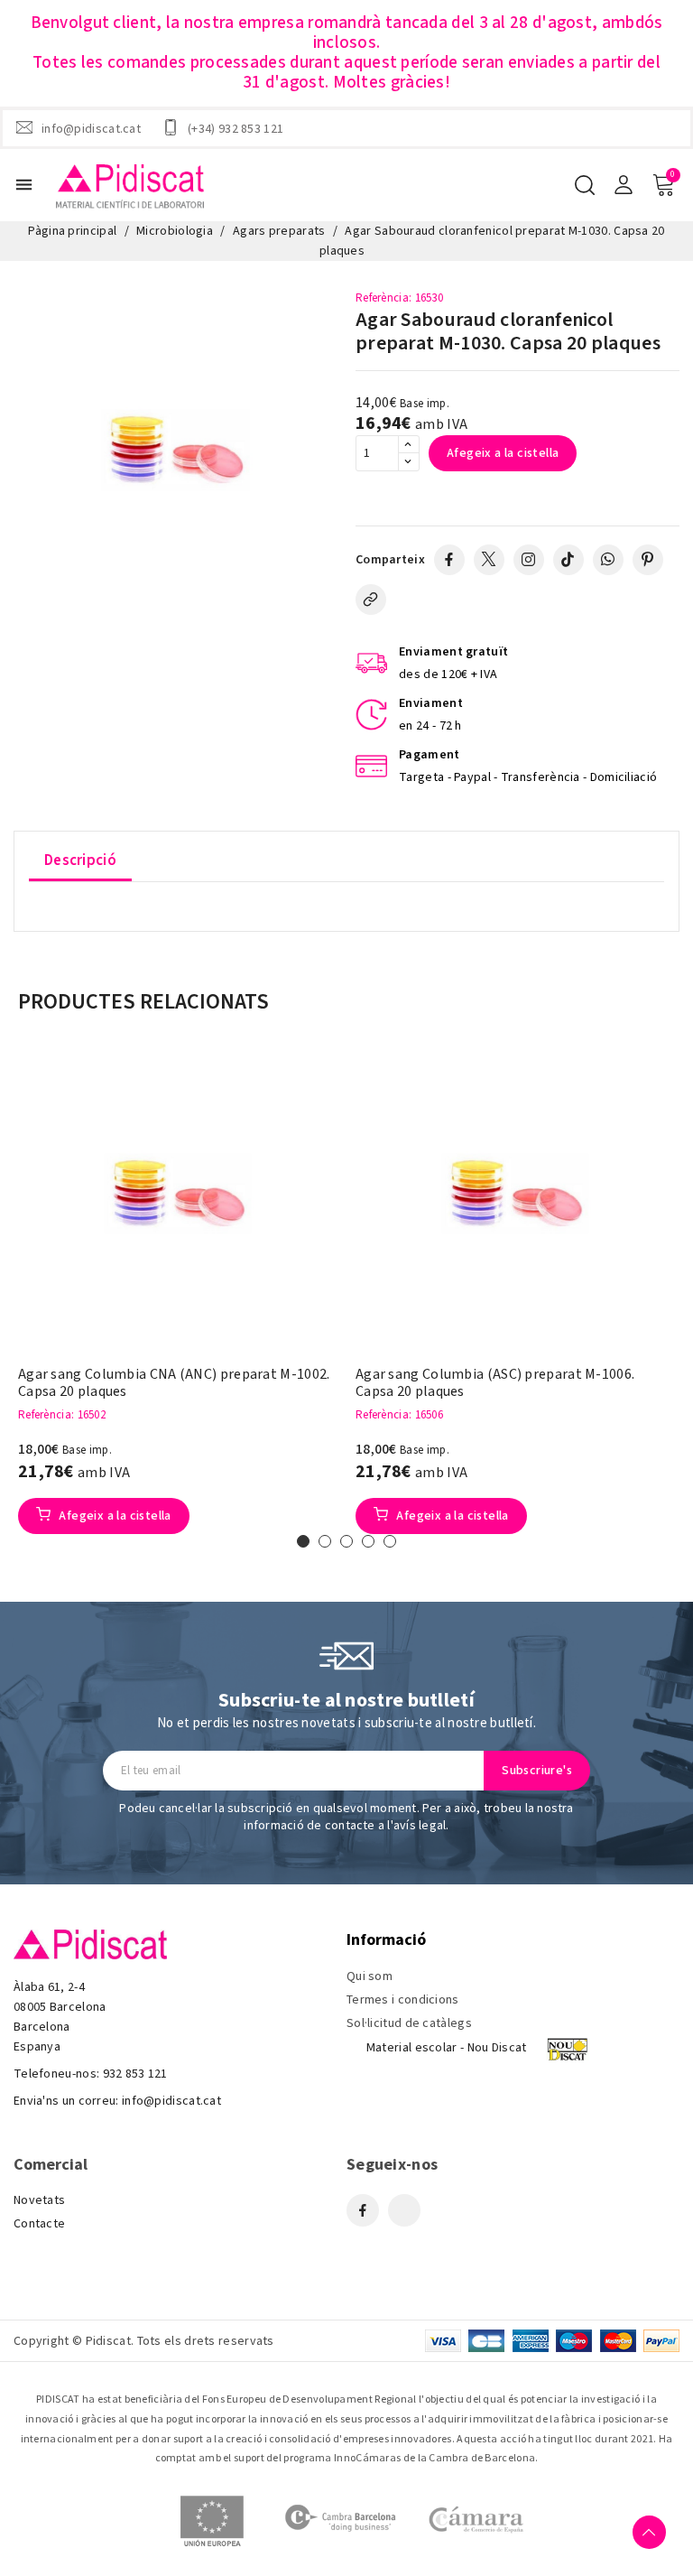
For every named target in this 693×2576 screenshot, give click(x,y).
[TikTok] (568, 560)
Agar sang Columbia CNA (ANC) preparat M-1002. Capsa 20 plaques (174, 1383)
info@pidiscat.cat (91, 128)
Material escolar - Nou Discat (447, 2048)
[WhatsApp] (608, 560)
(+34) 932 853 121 (236, 128)
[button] (303, 1541)
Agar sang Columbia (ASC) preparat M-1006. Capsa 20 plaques (495, 1383)
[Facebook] (449, 560)
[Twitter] (489, 560)
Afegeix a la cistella (503, 453)
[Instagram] (529, 560)
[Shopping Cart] (663, 185)
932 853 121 (135, 2074)
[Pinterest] (648, 560)
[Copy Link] (371, 600)
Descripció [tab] (80, 860)
